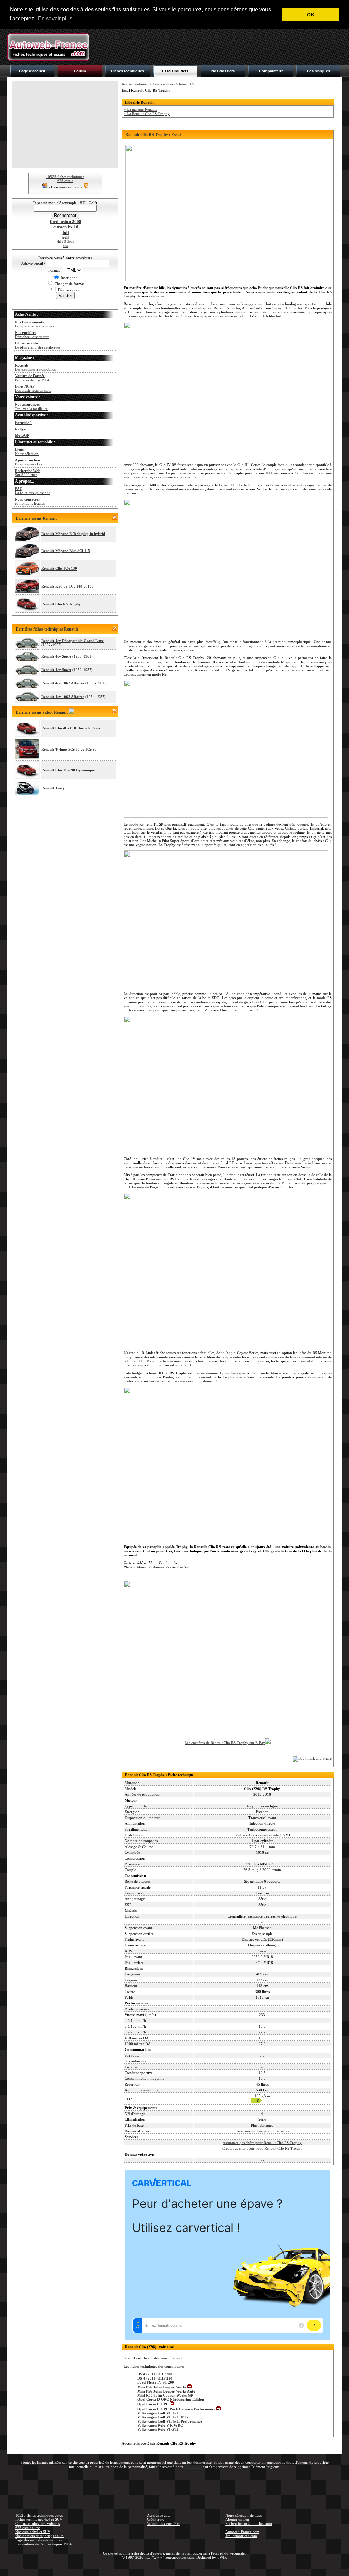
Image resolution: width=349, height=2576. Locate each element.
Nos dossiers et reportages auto (40, 2536)
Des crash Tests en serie (33, 388)
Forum (80, 71)
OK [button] (311, 15)
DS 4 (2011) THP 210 (155, 2378)
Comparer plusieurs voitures (37, 2523)
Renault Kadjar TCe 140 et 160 (67, 586)
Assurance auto (159, 2515)
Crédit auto (156, 2519)
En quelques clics (29, 462)
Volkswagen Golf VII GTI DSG (163, 2417)
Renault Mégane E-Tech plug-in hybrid (73, 534)
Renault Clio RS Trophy (61, 604)
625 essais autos (28, 2528)
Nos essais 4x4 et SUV (33, 2532)
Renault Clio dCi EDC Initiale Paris (71, 728)
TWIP (222, 2557)
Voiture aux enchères (163, 2523)
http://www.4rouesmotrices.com (169, 2557)
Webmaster (193, 2467)
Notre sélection (27, 451)
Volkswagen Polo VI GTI (158, 2429)
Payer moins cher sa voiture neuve (262, 2131)
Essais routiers (175, 71)
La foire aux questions (33, 491)
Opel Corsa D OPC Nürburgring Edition (171, 2399)
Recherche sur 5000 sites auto (249, 2523)
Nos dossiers (223, 71)
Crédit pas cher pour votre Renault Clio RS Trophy (262, 2148)
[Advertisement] (217, 47)
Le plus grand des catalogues (38, 345)
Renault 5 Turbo (227, 308)
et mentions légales (30, 501)
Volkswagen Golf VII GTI (158, 2413)
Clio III (243, 465)
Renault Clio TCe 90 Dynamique (68, 770)
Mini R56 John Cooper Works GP (165, 2395)
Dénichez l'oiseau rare (32, 335)
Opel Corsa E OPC (154, 2404)
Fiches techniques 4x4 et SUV (39, 2519)
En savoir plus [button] (55, 19)
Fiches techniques (128, 71)
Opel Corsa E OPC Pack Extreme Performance (177, 2409)
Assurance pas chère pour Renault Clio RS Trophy (262, 2143)
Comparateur (271, 71)
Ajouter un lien (237, 2519)
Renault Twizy (53, 788)
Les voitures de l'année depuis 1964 (43, 2544)
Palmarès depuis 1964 (32, 378)
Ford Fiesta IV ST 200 (156, 2382)
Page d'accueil (32, 71)
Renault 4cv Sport (56, 656)
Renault (185, 84)
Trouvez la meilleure (31, 406)
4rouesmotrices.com (241, 2536)
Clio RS (169, 316)
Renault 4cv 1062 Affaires (63, 683)
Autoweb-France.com (242, 2532)
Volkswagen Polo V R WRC (160, 2425)
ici (262, 2160)
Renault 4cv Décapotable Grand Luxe (72, 641)
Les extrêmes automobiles (35, 367)
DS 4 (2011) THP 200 (155, 2374)
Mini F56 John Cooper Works (162, 2387)
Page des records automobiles (39, 2540)
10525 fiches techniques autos (39, 2515)
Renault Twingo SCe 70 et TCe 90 (69, 749)
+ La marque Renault (140, 109)
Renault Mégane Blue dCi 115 (66, 551)
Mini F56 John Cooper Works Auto (166, 2391)
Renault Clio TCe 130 (59, 568)
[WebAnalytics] (174, 2567)
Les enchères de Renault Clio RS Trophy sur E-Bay (225, 1743)
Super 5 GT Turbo (287, 308)
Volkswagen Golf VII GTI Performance (170, 2421)
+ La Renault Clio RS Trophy (147, 114)
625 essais (65, 181)
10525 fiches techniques (65, 177)
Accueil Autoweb (135, 84)
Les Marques (318, 71)
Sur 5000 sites (28, 473)
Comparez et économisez (35, 324)
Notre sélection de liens (244, 2515)
